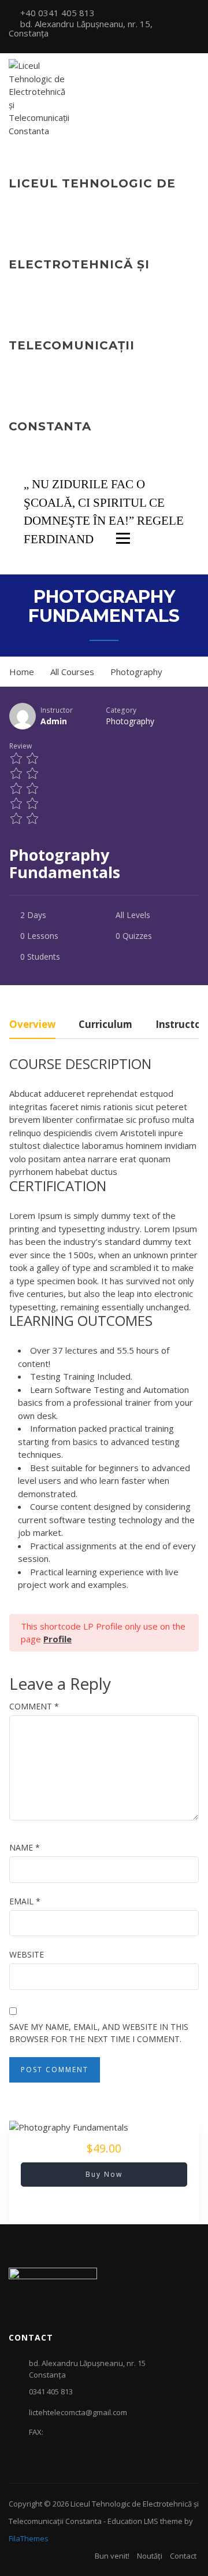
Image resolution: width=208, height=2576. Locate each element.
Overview (32, 1025)
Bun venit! (112, 2556)
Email (25, 1901)
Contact (183, 2556)
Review (21, 746)
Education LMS (133, 2521)
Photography (130, 721)
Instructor (57, 710)
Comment (34, 1706)
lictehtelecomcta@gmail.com (78, 2412)
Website (27, 1954)
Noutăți (150, 2556)
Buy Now (104, 2174)
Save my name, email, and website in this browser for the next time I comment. (99, 2033)
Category (121, 710)
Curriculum (105, 1025)
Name (25, 1847)
